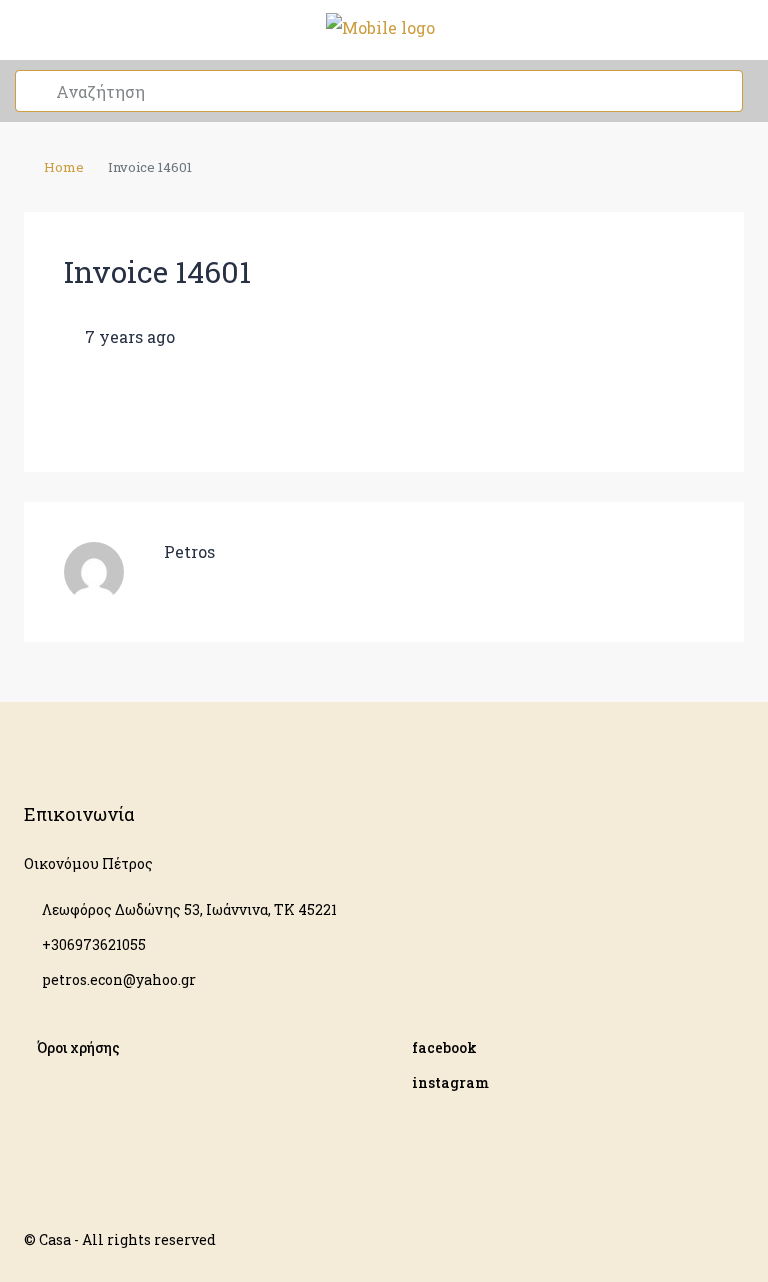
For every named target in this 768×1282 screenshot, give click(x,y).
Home (64, 167)
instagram (450, 1082)
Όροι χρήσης (78, 1047)
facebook (444, 1047)
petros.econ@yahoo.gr (119, 979)
